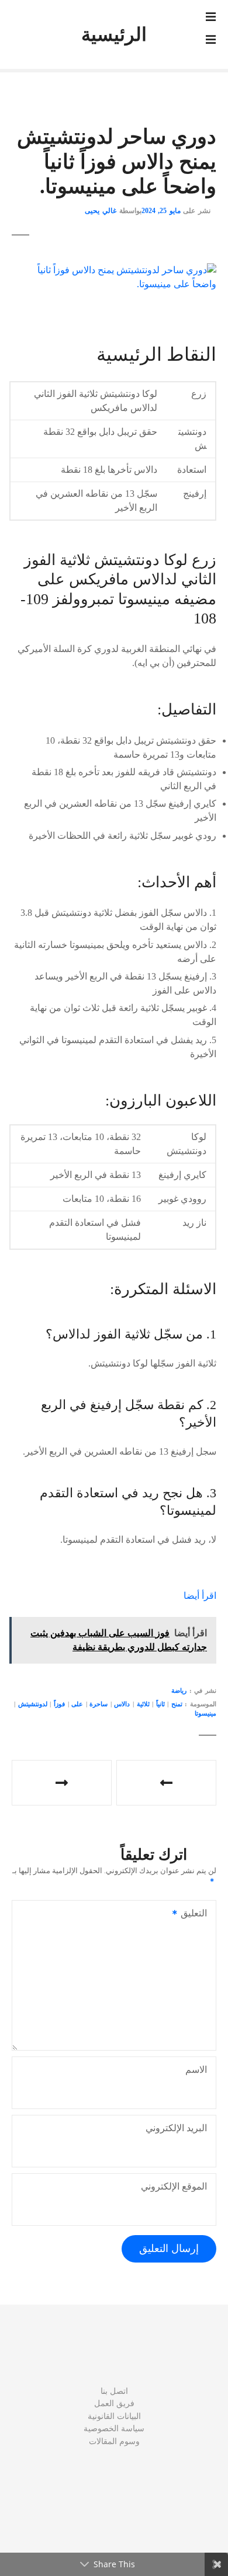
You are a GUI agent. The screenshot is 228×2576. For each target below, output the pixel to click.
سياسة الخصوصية (114, 2428)
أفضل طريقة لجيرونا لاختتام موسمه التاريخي (62, 1783)
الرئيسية (114, 34)
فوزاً (59, 1704)
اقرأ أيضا (200, 1596)
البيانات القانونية (114, 2416)
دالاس (122, 1704)
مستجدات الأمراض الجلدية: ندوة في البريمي (166, 1783)
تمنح (177, 1704)
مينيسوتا (205, 1713)
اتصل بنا (114, 2391)
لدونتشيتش (33, 1704)
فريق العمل (114, 2403)
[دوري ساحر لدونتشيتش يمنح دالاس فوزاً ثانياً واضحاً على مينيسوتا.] (114, 270)
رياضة (179, 1690)
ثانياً (160, 1704)
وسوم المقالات (114, 2441)
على (77, 1704)
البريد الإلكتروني (176, 2128)
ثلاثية (143, 1704)
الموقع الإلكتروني (174, 2186)
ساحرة (99, 1704)
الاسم (196, 2070)
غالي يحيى (101, 211)
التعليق (197, 1914)
